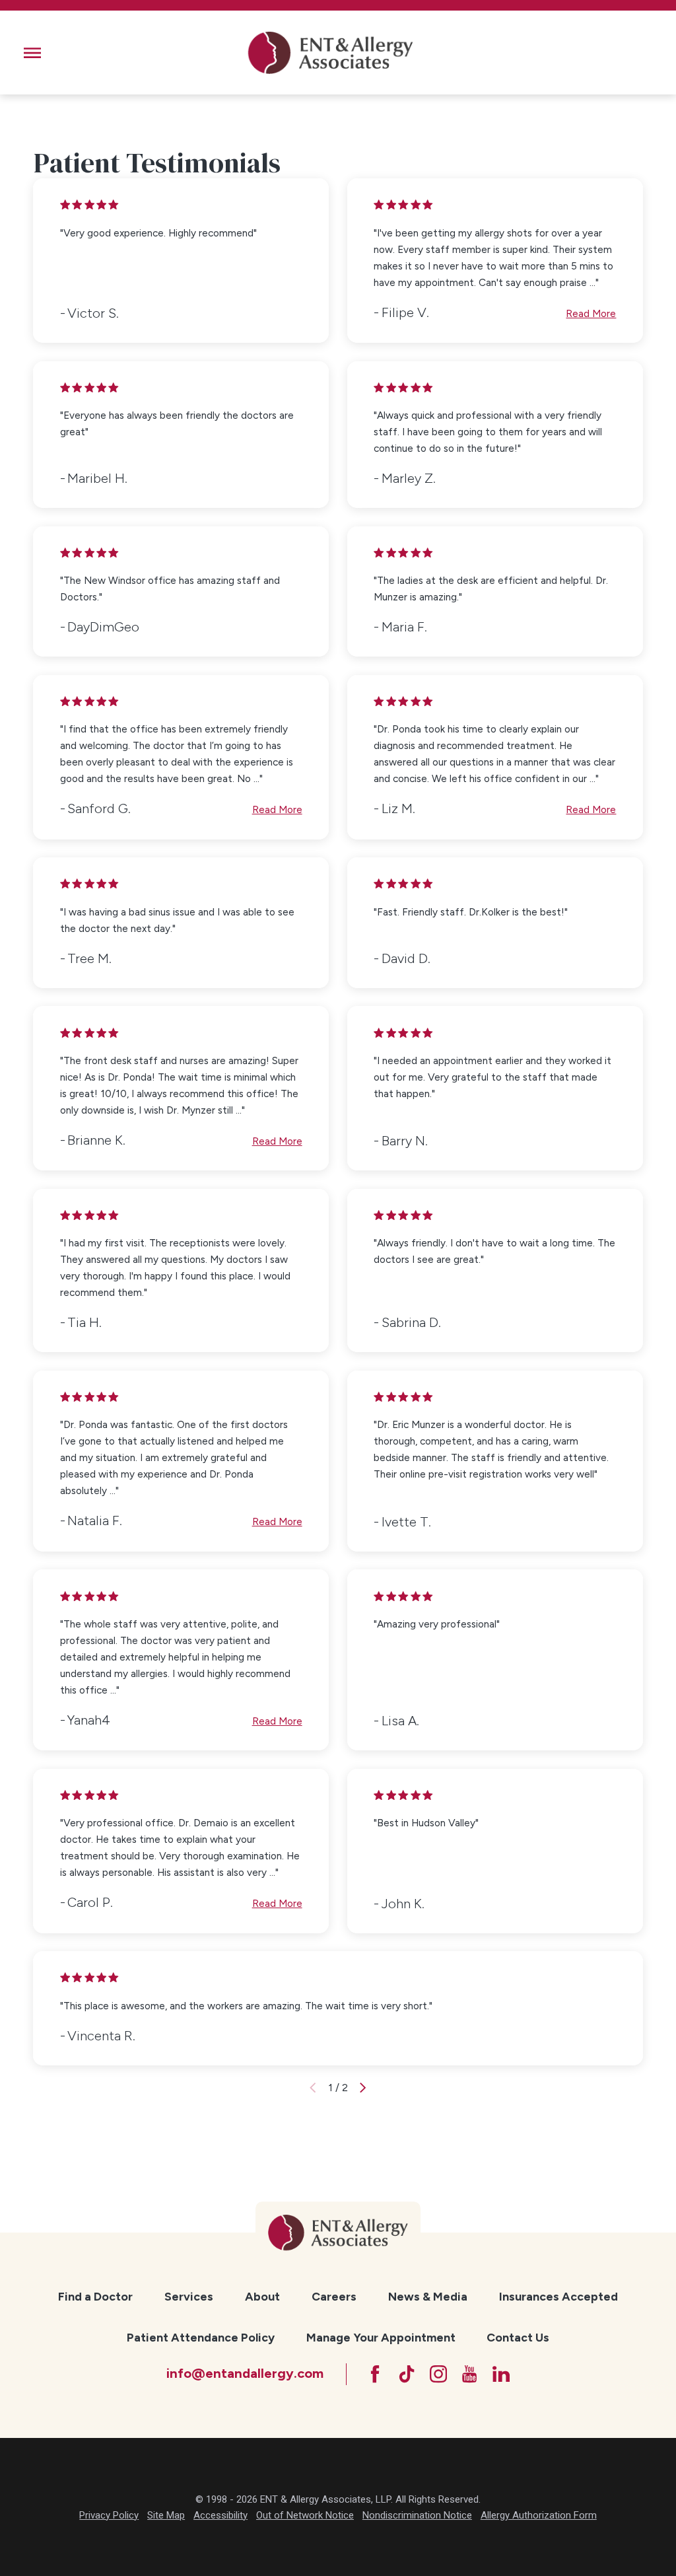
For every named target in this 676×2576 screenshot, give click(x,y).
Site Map (166, 2515)
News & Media (428, 2296)
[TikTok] (407, 2374)
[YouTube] (469, 2374)
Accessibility (220, 2515)
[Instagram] (438, 2374)
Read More (591, 313)
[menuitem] (95, 2297)
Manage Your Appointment (381, 2337)
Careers (334, 2296)
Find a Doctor (95, 2296)
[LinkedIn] (501, 2374)
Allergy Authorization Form (539, 2515)
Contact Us (518, 2337)
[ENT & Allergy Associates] (330, 53)
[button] (32, 53)
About (262, 2296)
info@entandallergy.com (245, 2373)
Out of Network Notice (305, 2515)
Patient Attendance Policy (201, 2337)
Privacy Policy (109, 2515)
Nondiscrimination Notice (417, 2515)
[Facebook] (375, 2374)
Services (189, 2296)
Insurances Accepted (558, 2296)
